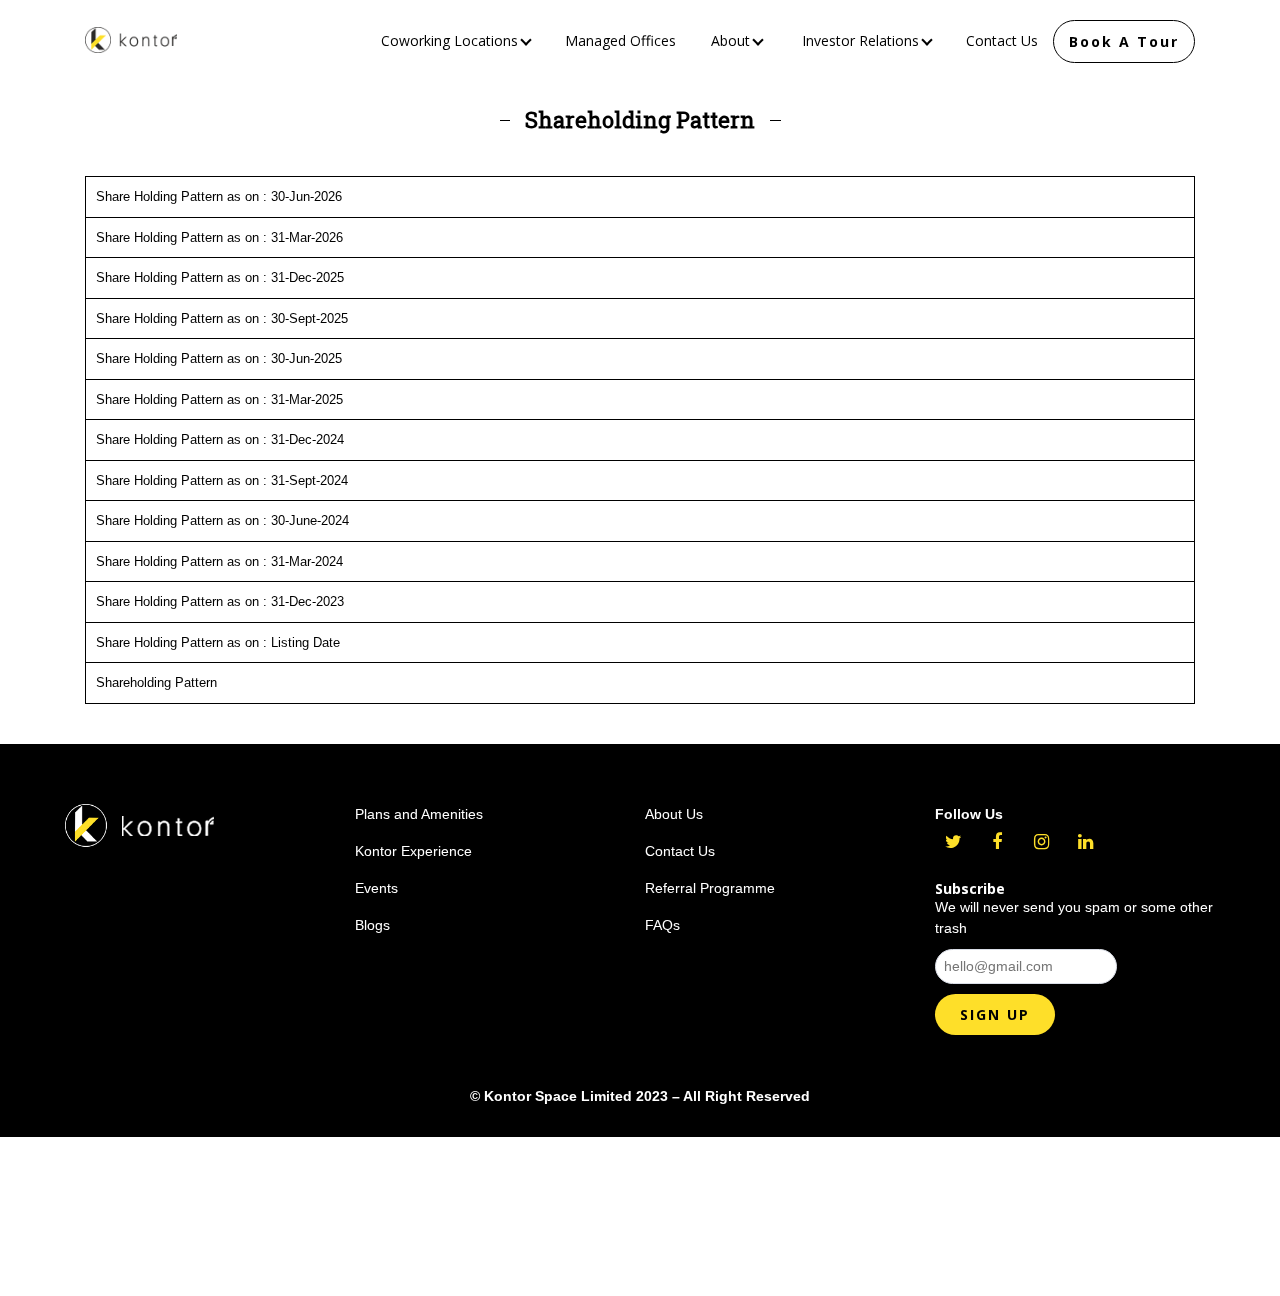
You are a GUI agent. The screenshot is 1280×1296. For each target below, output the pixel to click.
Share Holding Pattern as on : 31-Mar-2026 (219, 237)
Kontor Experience (413, 851)
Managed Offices (620, 40)
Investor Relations (862, 40)
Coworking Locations (451, 40)
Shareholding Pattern (156, 682)
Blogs (372, 925)
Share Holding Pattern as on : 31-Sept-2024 (222, 480)
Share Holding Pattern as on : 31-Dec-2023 (220, 601)
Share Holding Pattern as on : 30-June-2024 (222, 520)
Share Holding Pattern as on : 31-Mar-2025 (219, 399)
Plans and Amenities (419, 814)
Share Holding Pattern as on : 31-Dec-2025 (220, 277)
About (732, 40)
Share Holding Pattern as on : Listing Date (218, 642)
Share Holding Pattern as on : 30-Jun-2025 (219, 358)
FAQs (662, 925)
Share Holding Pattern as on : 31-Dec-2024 (220, 439)
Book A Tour (1124, 41)
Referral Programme (710, 888)
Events (376, 888)
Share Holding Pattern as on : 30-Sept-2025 (222, 318)
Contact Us (1002, 40)
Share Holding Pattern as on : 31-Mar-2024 (219, 561)
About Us (674, 814)
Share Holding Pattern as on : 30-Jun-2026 (219, 196)
